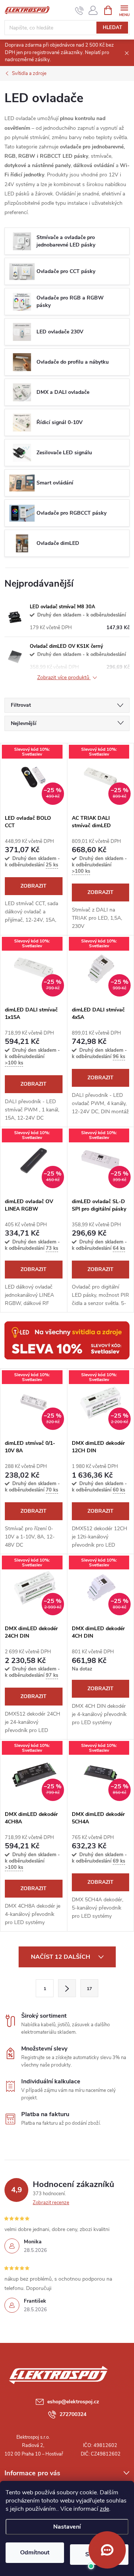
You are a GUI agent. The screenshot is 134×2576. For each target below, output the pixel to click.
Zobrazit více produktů (64, 678)
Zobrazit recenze (51, 2203)
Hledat (112, 28)
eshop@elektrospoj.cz (73, 2402)
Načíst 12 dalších (61, 1957)
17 (89, 1989)
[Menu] (124, 10)
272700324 (73, 2414)
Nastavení (67, 2527)
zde (104, 2509)
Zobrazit (33, 886)
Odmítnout (35, 2553)
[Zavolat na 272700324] (79, 10)
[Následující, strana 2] (67, 1988)
